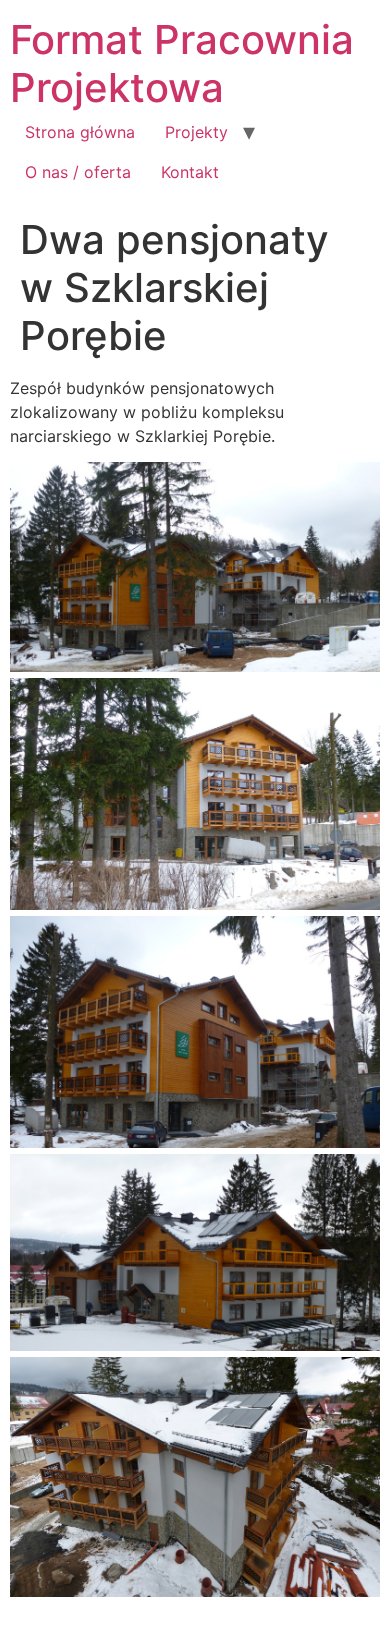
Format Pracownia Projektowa (182, 63)
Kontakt (190, 172)
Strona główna (80, 132)
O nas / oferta (78, 172)
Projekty (196, 132)
